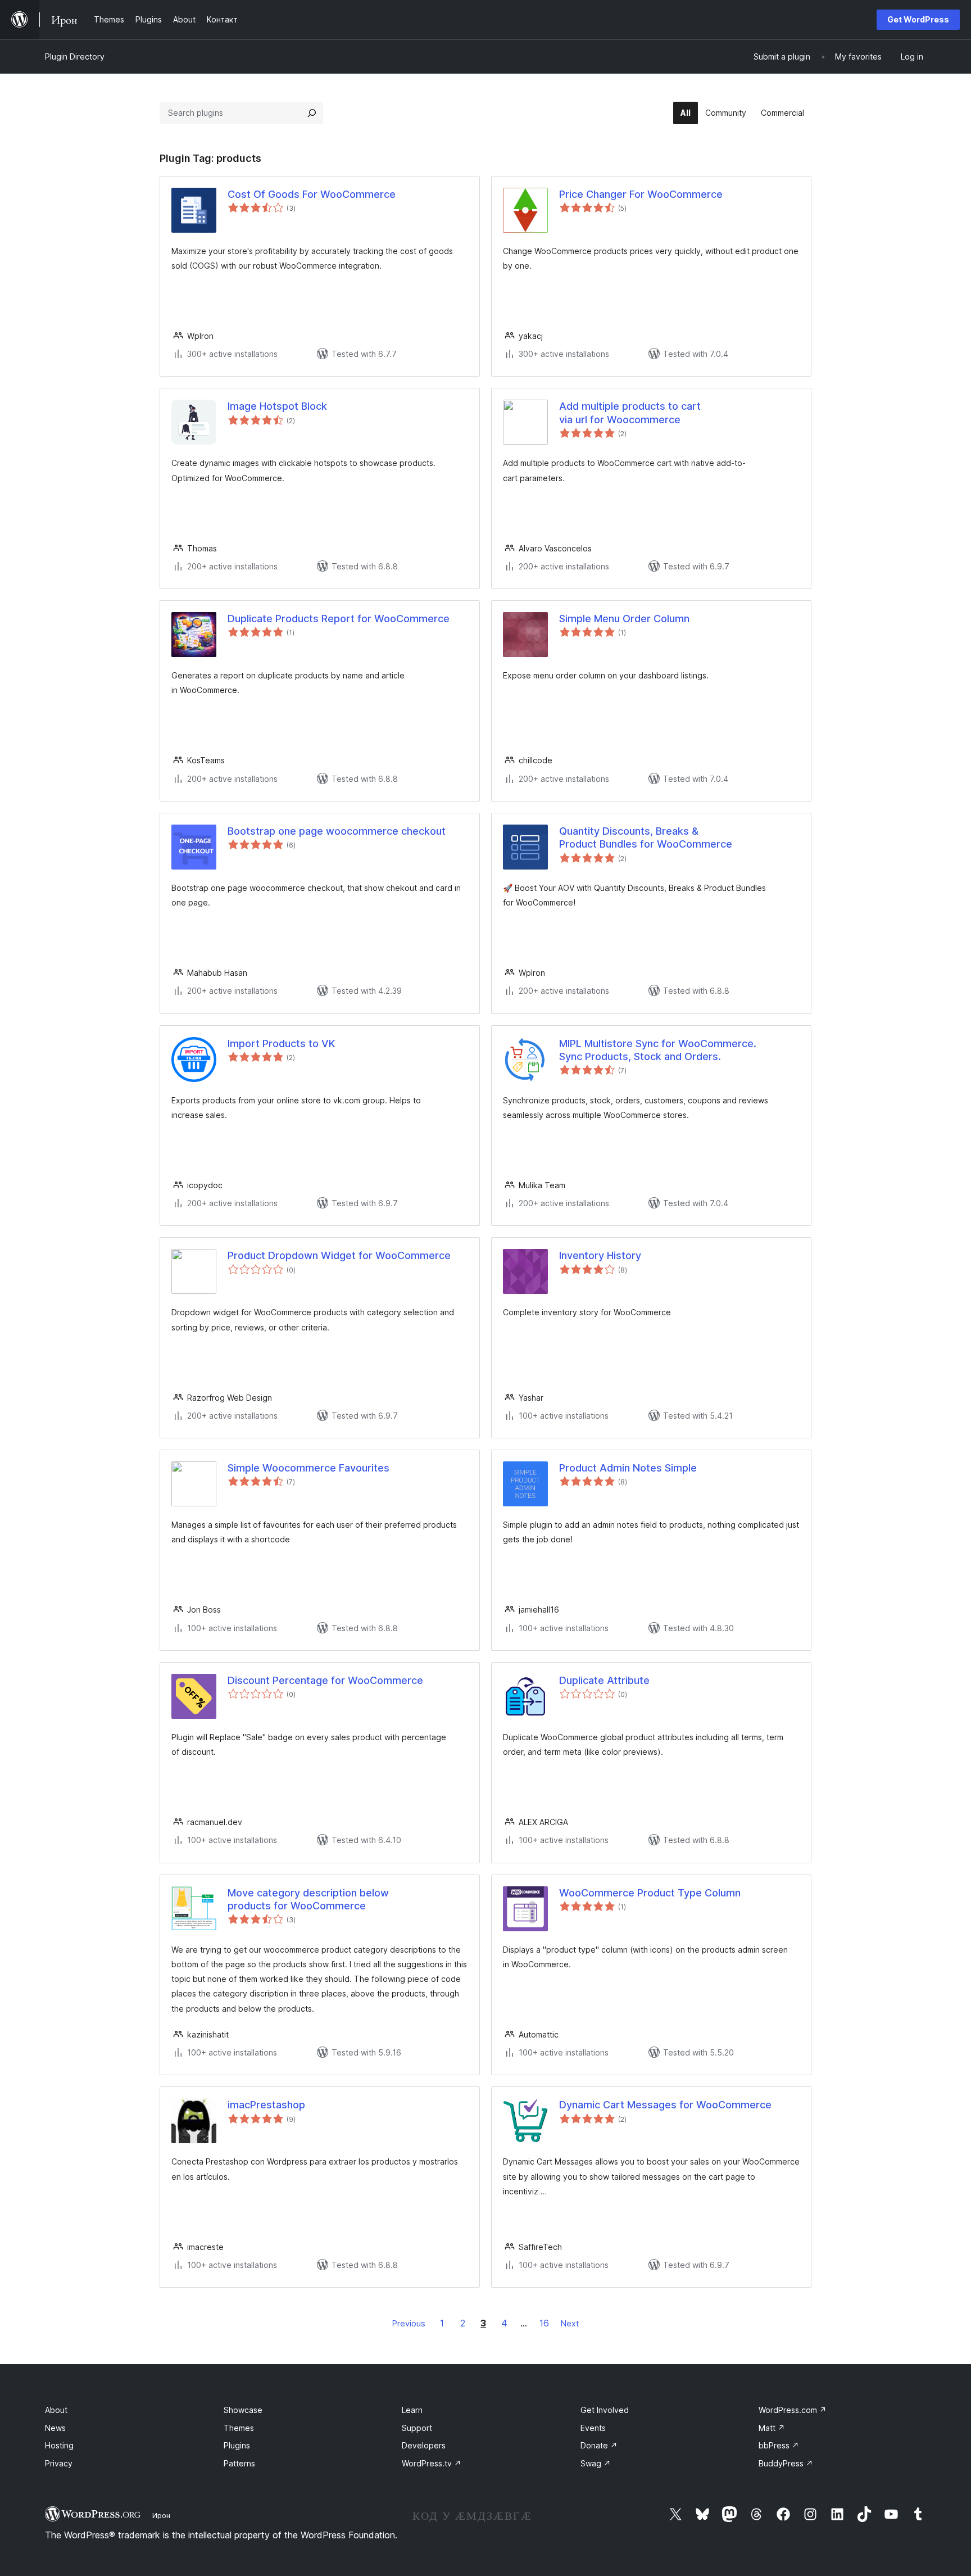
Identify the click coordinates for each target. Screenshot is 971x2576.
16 (544, 2323)
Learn (412, 2410)
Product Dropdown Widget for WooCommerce (339, 1255)
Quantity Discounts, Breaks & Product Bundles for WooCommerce (646, 837)
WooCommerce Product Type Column (650, 1893)
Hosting (59, 2445)
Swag (596, 2463)
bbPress (779, 2445)
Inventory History (600, 1255)
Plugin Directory (75, 56)
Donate (599, 2445)
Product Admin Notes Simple (628, 1468)
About (56, 2410)
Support (417, 2428)
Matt (772, 2428)
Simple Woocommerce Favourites (308, 1468)
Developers (424, 2445)
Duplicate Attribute (604, 1680)
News (55, 2428)
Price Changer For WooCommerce (641, 194)
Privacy (59, 2463)
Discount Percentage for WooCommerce (325, 1680)
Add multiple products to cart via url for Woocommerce (630, 413)
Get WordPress (918, 19)
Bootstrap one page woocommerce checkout (337, 831)
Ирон (161, 2515)
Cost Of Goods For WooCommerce (312, 194)
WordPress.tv (432, 2463)
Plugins (237, 2445)
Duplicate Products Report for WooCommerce (339, 619)
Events (593, 2428)
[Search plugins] (312, 113)
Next (570, 2323)
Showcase (243, 2410)
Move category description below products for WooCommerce (308, 1899)
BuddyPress (786, 2463)
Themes (239, 2428)
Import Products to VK (281, 1043)
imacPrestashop (266, 2105)
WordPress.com (793, 2410)
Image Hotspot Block (277, 406)
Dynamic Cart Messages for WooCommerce (665, 2105)
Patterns (239, 2463)
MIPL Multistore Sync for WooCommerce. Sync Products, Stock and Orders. (658, 1050)
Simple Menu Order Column (624, 619)
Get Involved (605, 2410)
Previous (409, 2323)
